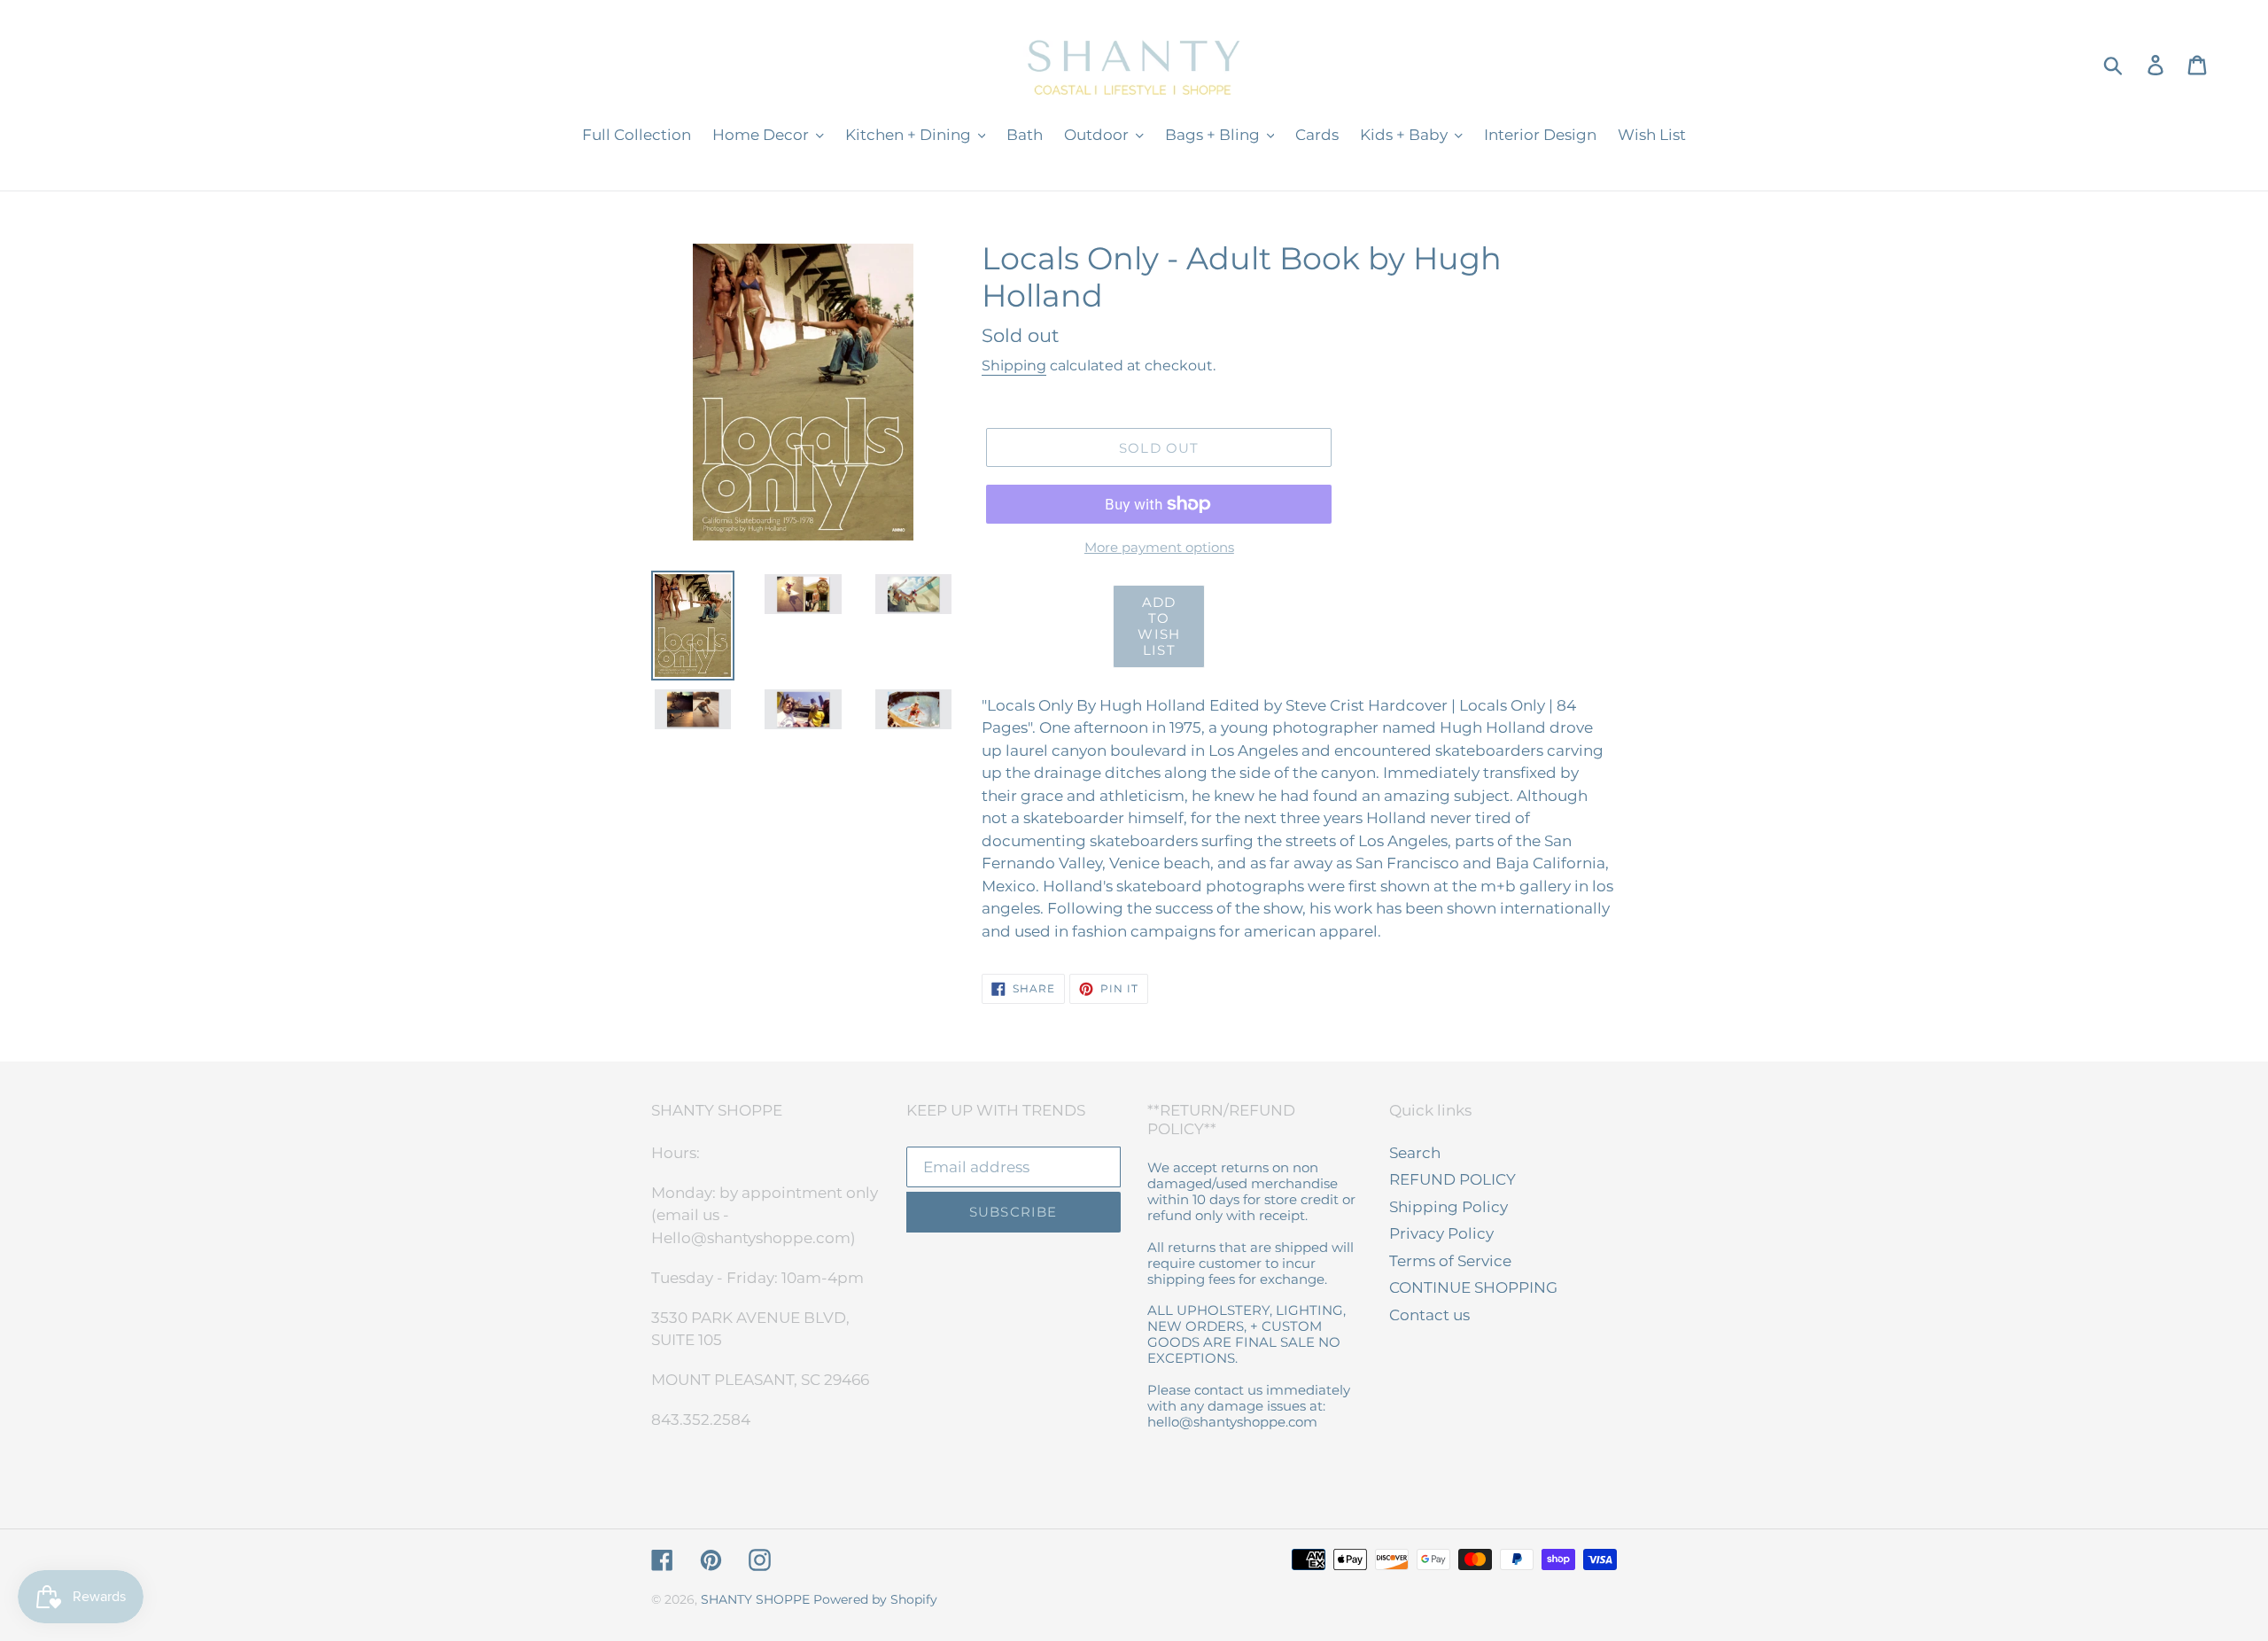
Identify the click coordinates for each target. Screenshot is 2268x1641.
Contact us (1429, 1315)
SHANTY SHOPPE (755, 1599)
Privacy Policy (1441, 1233)
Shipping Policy (1449, 1207)
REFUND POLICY (1452, 1179)
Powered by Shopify (875, 1599)
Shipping (1014, 366)
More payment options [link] (1159, 547)
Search (1415, 1153)
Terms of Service (1450, 1261)
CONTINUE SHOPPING (1473, 1287)
